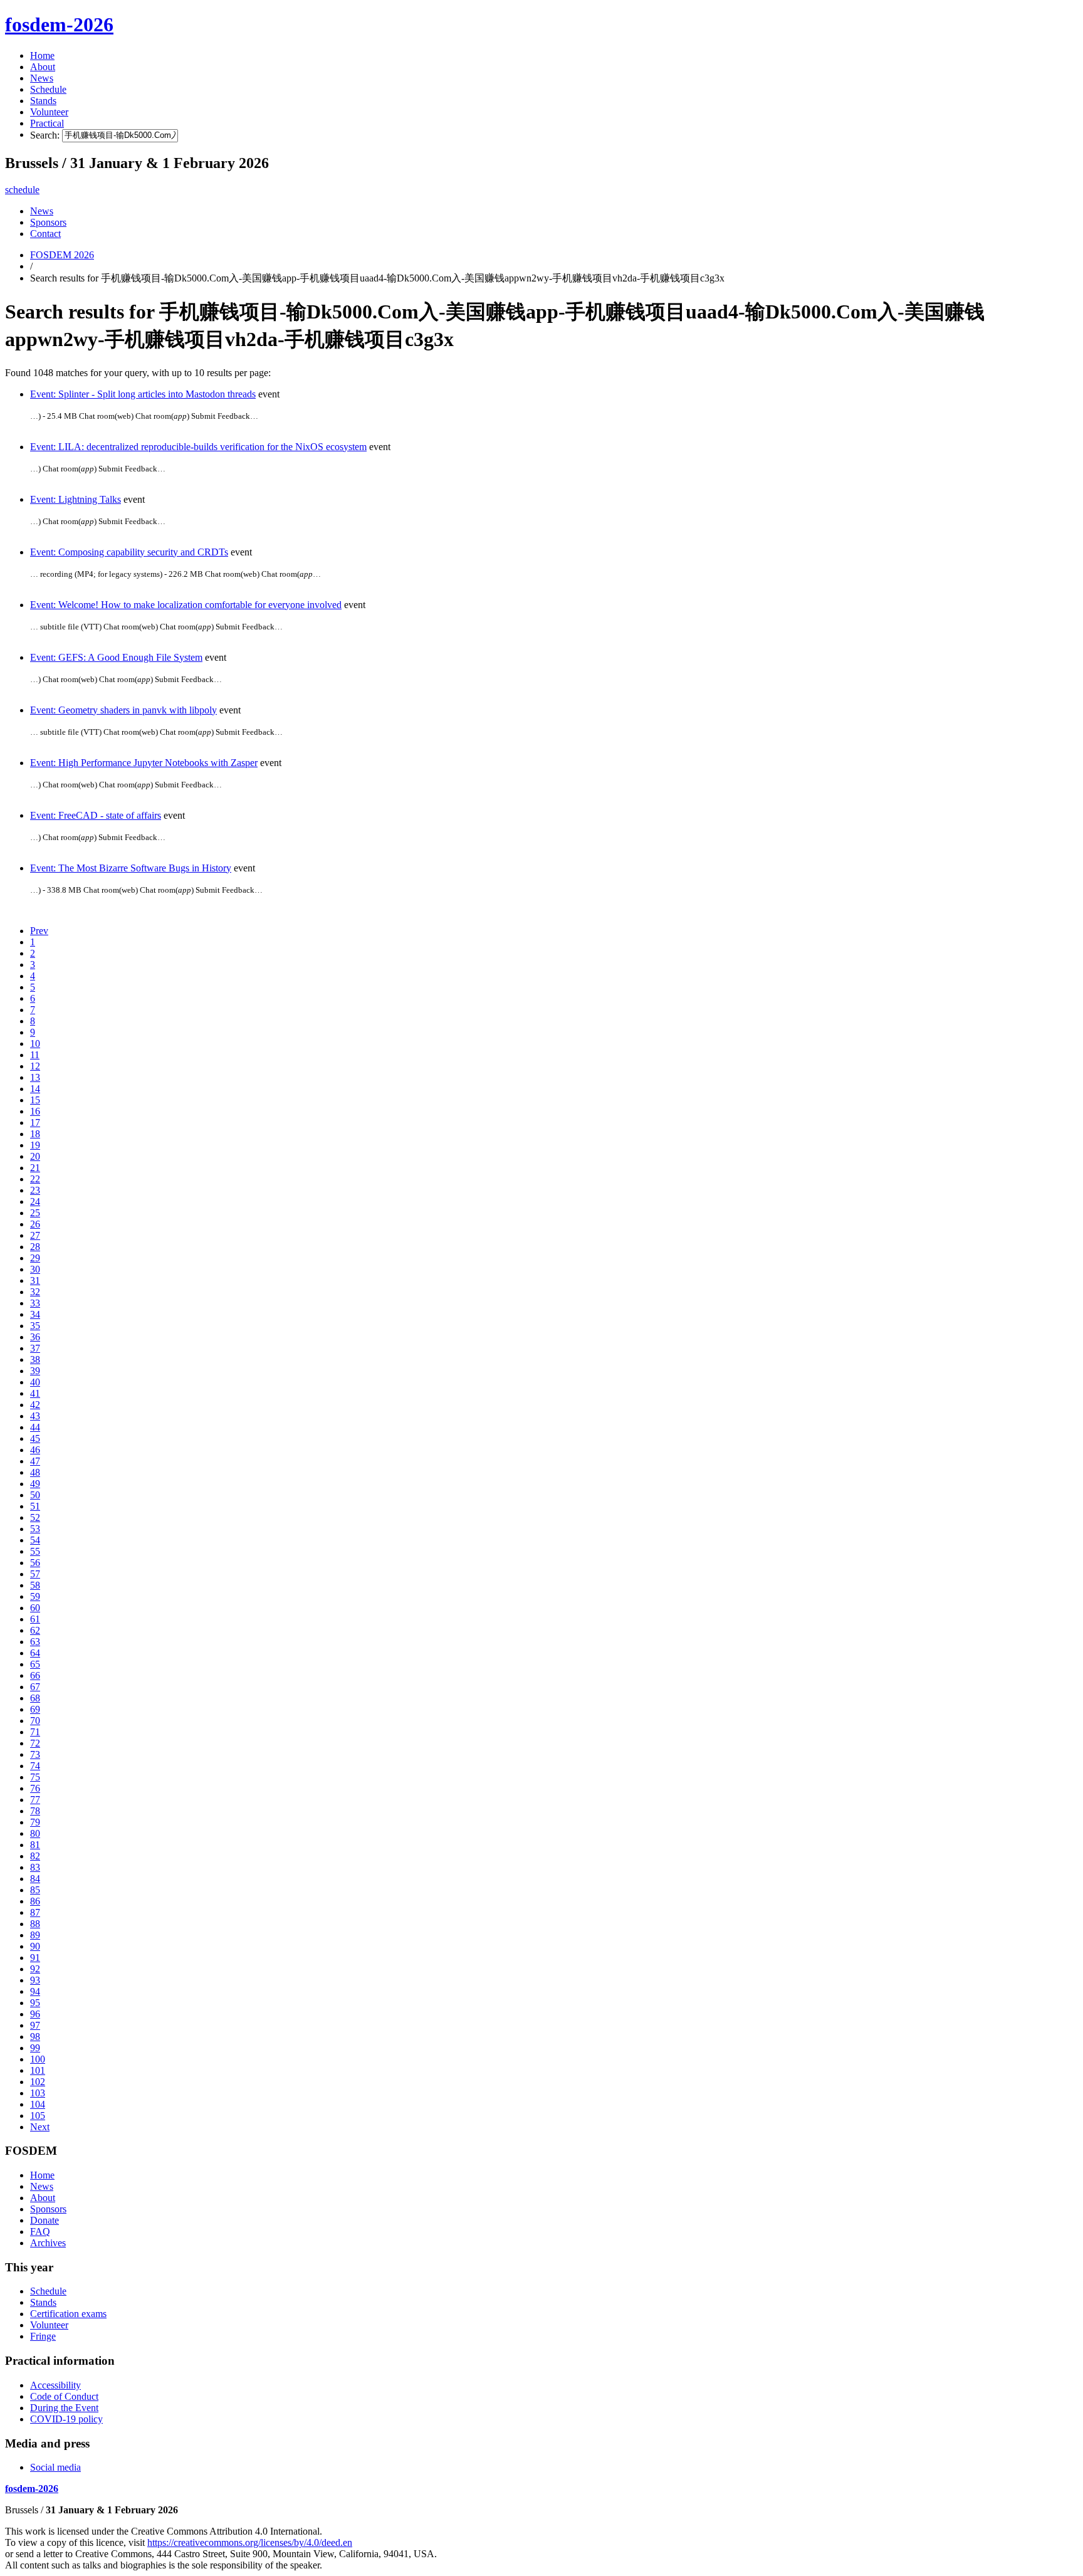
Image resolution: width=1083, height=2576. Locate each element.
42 (35, 1405)
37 (35, 1348)
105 (38, 2116)
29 (35, 1258)
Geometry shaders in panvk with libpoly (123, 710)
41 (35, 1393)
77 (35, 1800)
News (42, 78)
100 (38, 2059)
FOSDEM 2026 (62, 255)
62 (35, 1630)
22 (35, 1179)
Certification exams (68, 2314)
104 (38, 2104)
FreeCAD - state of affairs (96, 815)
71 (35, 1732)
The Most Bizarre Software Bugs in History (131, 868)
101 (38, 2070)
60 (35, 1608)
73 (35, 1754)
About (43, 67)
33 (35, 1303)
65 (35, 1664)
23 (35, 1190)
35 (35, 1326)
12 (35, 1066)
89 (35, 1935)
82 (35, 1856)
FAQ (40, 2232)
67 (35, 1687)
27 (35, 1235)
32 (35, 1292)
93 (35, 1980)
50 (35, 1495)
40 (35, 1382)
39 (35, 1371)
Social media (55, 2467)
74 (35, 1766)
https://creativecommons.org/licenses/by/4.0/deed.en (250, 2542)
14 (35, 1089)
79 (35, 1822)
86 (35, 1901)
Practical (47, 123)
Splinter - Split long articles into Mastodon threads (143, 394)
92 (35, 1969)
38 (35, 1359)
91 (35, 1958)
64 (35, 1653)
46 (35, 1450)
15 (35, 1100)
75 (35, 1777)
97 (35, 2025)
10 (35, 1044)
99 (35, 2048)
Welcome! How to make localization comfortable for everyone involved (186, 605)
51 (35, 1506)
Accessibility (55, 2385)
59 (35, 1596)
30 (35, 1269)
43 (35, 1416)
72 (35, 1743)
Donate (44, 2220)
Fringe (43, 2336)
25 (35, 1213)
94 (35, 1991)
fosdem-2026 (59, 24)
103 (38, 2093)
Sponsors (48, 222)
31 (35, 1280)
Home (42, 55)
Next (40, 2127)
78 (35, 1811)
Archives (48, 2243)
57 (35, 1574)
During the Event (64, 2408)
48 (35, 1472)
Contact (45, 234)
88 (35, 1924)
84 (35, 1879)
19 (35, 1145)
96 (35, 2014)
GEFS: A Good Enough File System (116, 657)
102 (38, 2082)
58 (35, 1585)
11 (35, 1055)
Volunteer (49, 112)
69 (35, 1709)
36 (35, 1337)
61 (35, 1619)
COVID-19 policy (66, 2419)
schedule (22, 190)
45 (35, 1438)
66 (35, 1675)
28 (35, 1247)
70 (35, 1721)
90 (35, 1946)
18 (35, 1134)
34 (35, 1314)
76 (35, 1788)
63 (35, 1642)
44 (35, 1427)
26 (35, 1224)
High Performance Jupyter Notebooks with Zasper (144, 763)
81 (35, 1845)
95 (35, 2003)
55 (35, 1551)
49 (35, 1484)
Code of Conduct (64, 2396)
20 (35, 1156)
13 (35, 1077)
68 (35, 1698)
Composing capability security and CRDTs (129, 552)
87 (35, 1912)
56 (35, 1563)
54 (35, 1540)
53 (35, 1529)
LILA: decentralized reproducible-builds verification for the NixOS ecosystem (198, 447)
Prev (39, 931)
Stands (43, 101)
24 (35, 1201)
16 (35, 1111)
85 (35, 1890)
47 (35, 1461)
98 (35, 2037)
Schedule (48, 89)
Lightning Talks (76, 499)
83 (35, 1867)
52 (35, 1517)
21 (35, 1168)
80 (35, 1833)
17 (35, 1122)
